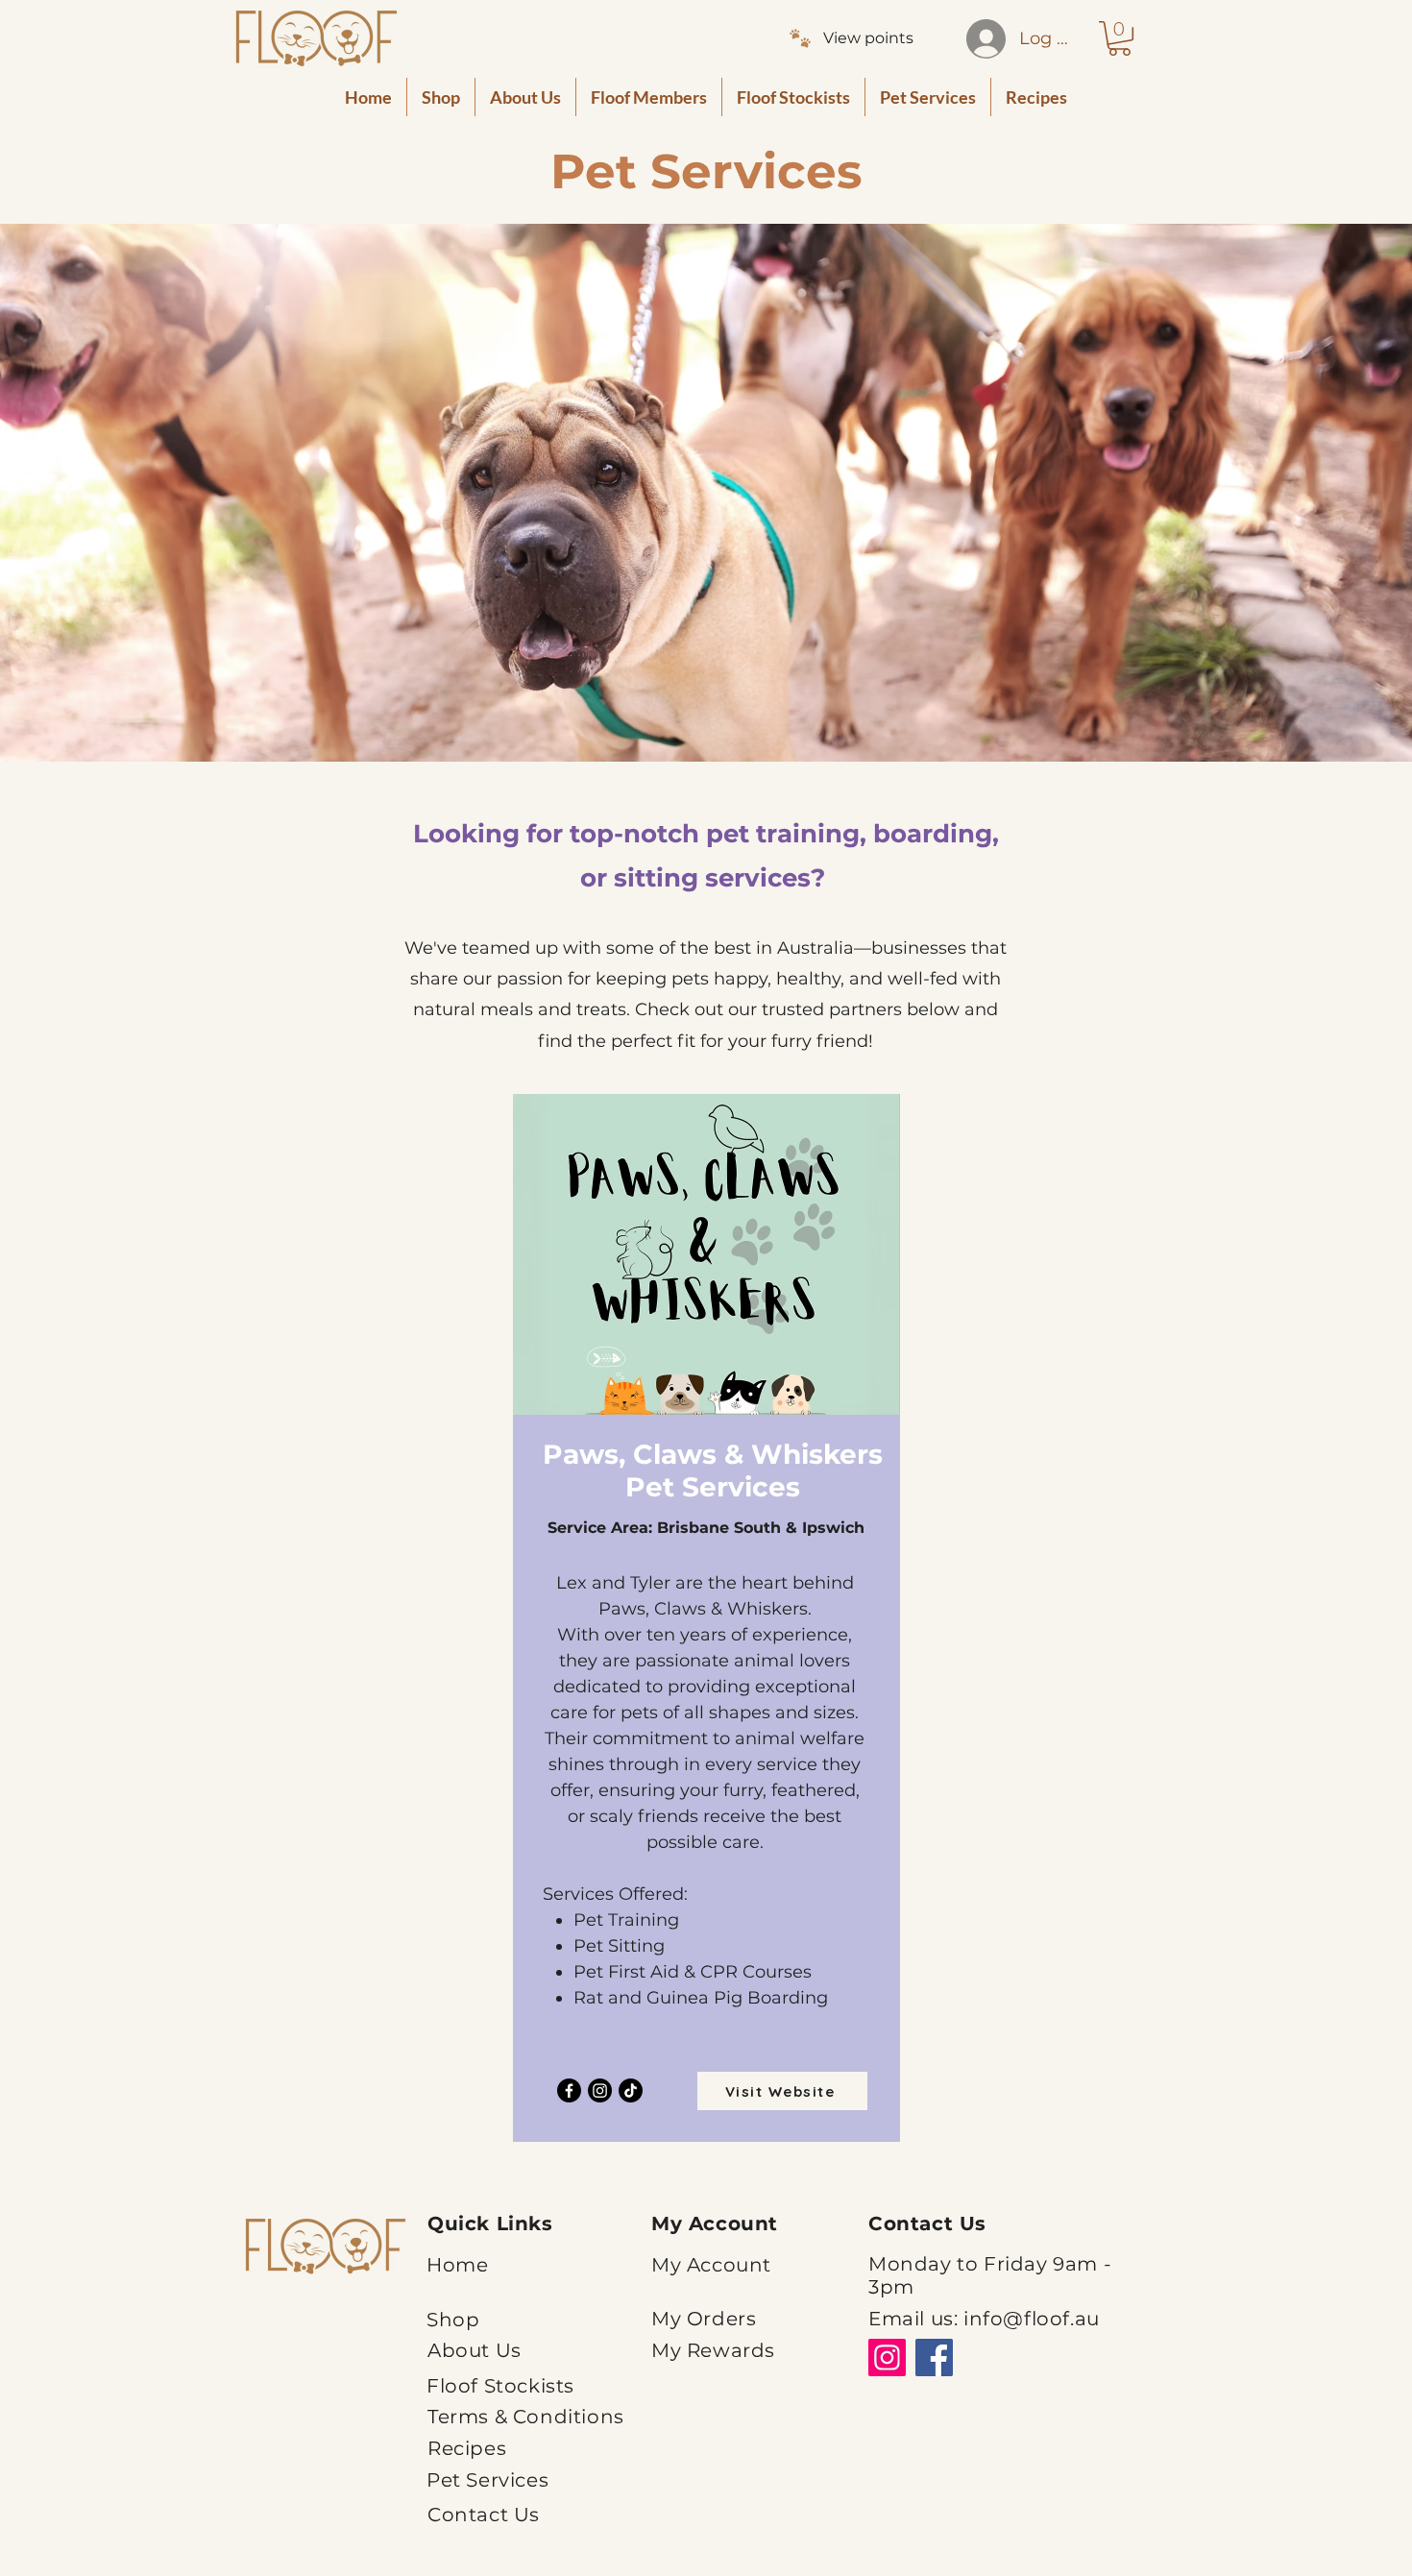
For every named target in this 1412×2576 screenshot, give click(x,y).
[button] (1120, 38)
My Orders (704, 2319)
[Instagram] (600, 2090)
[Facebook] (569, 2090)
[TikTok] (631, 2090)
